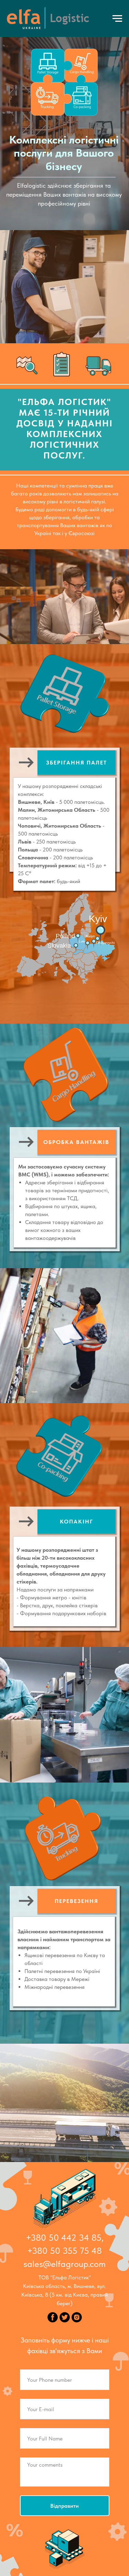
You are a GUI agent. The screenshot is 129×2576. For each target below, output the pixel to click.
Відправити (64, 2506)
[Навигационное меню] (117, 19)
